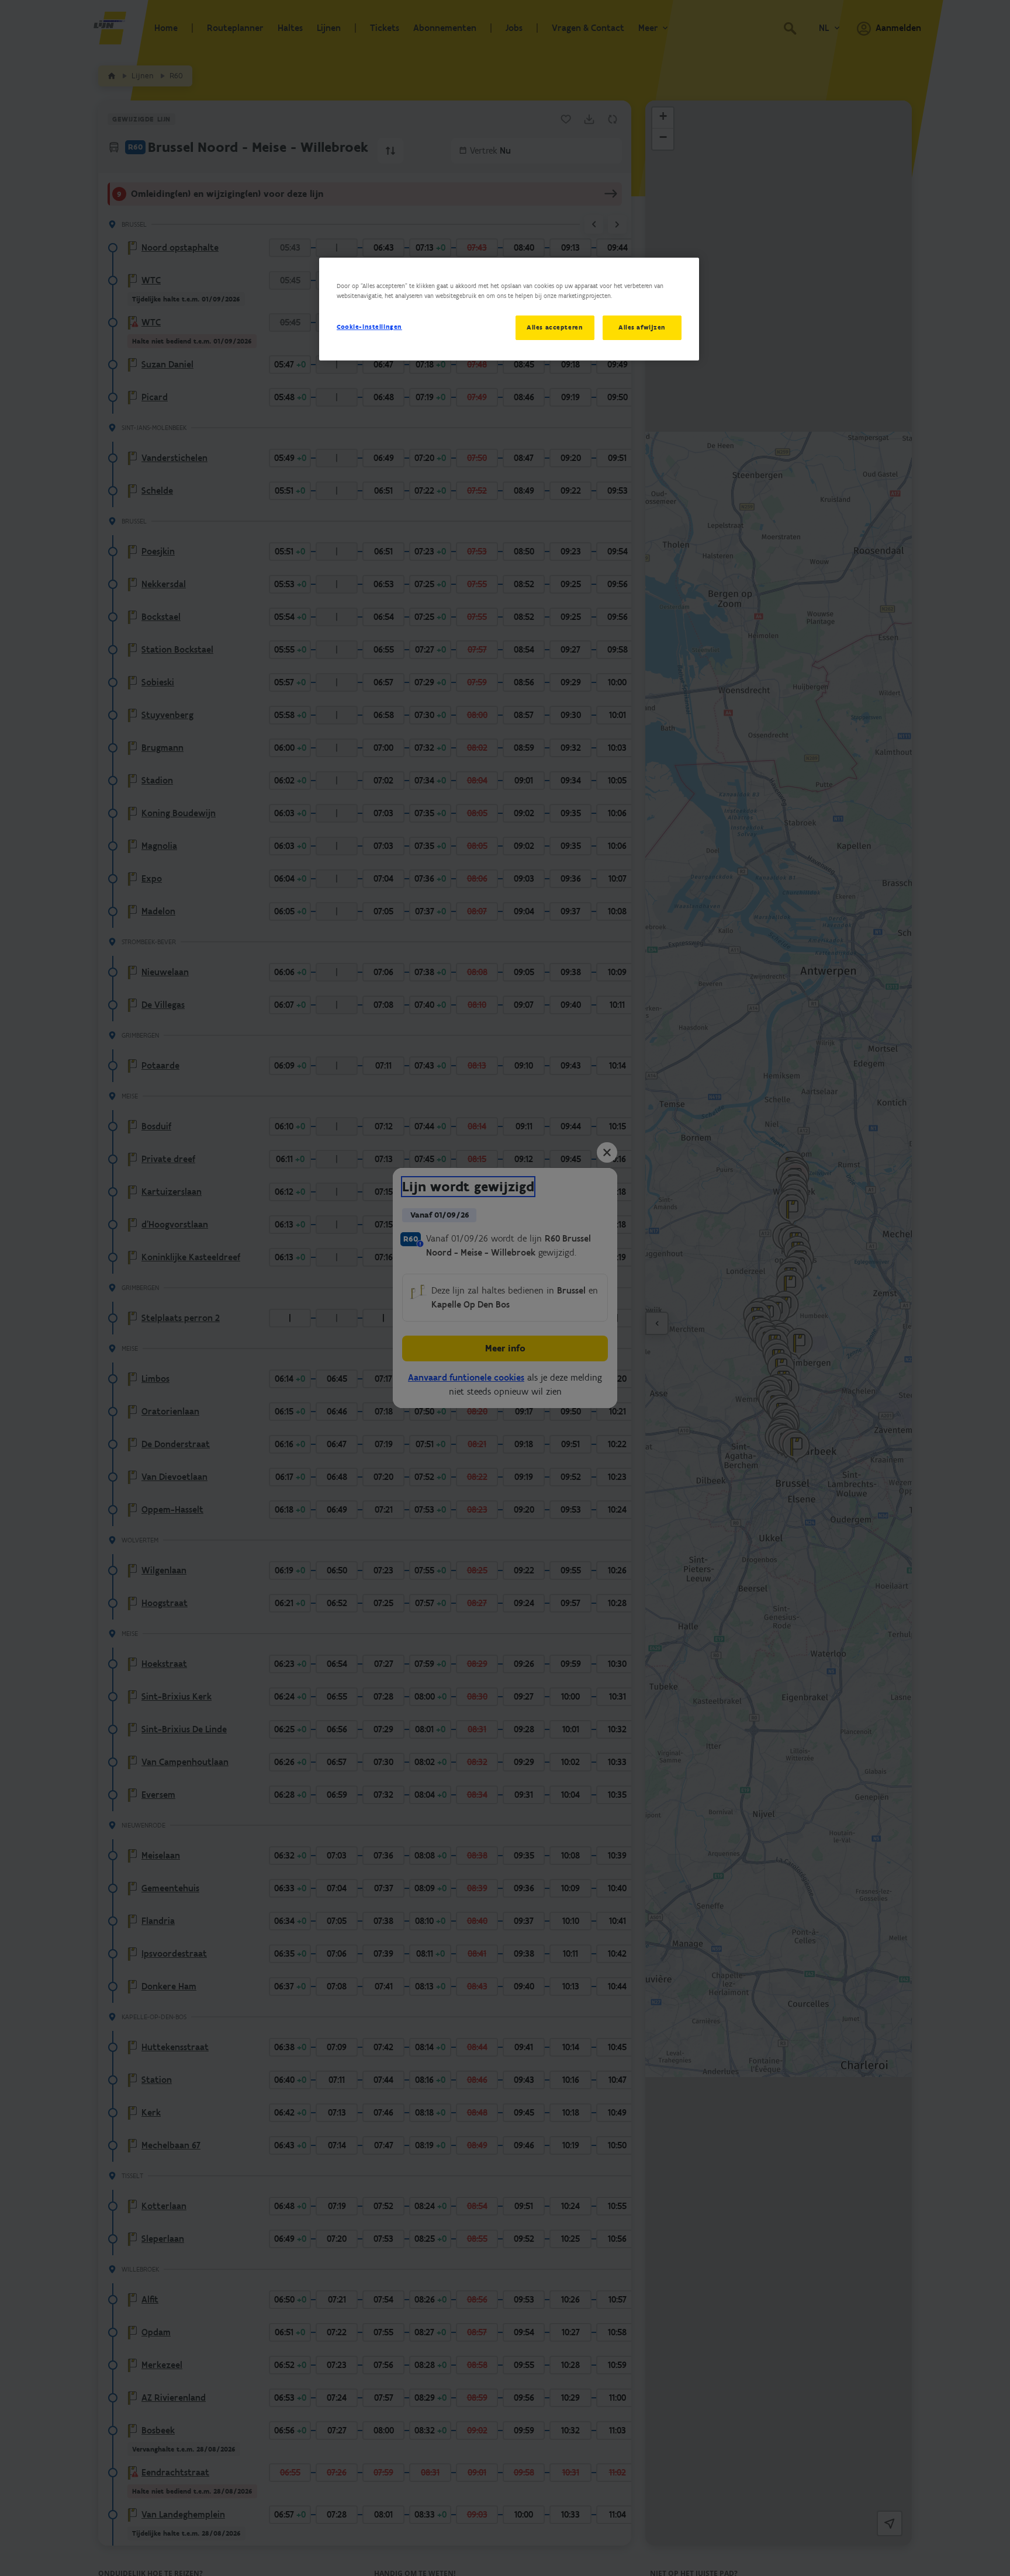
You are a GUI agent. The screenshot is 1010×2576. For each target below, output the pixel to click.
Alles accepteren (555, 327)
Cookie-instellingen (369, 327)
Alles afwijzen (642, 327)
